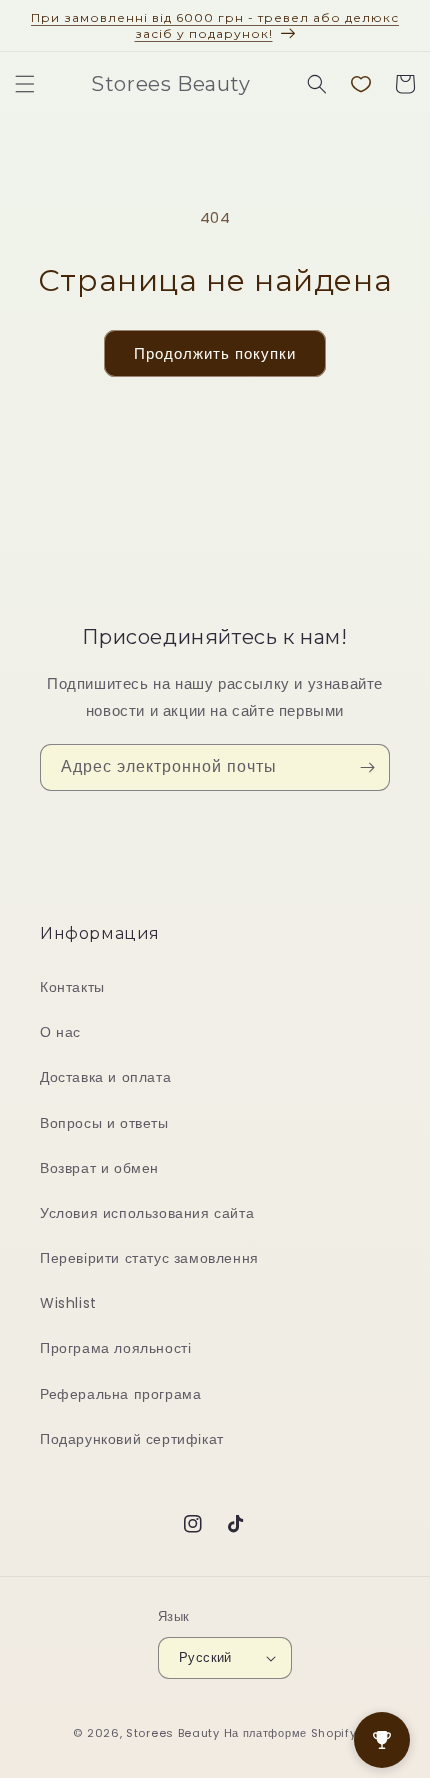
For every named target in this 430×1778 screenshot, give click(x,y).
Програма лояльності (115, 1348)
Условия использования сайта (147, 1213)
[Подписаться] (367, 767)
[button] (25, 84)
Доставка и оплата (105, 1077)
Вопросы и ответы (104, 1123)
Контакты (72, 987)
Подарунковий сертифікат (132, 1439)
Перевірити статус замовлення (149, 1258)
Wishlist (68, 1303)
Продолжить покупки (215, 353)
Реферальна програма (120, 1394)
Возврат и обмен (99, 1168)
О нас (60, 1032)
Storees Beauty (175, 1733)
